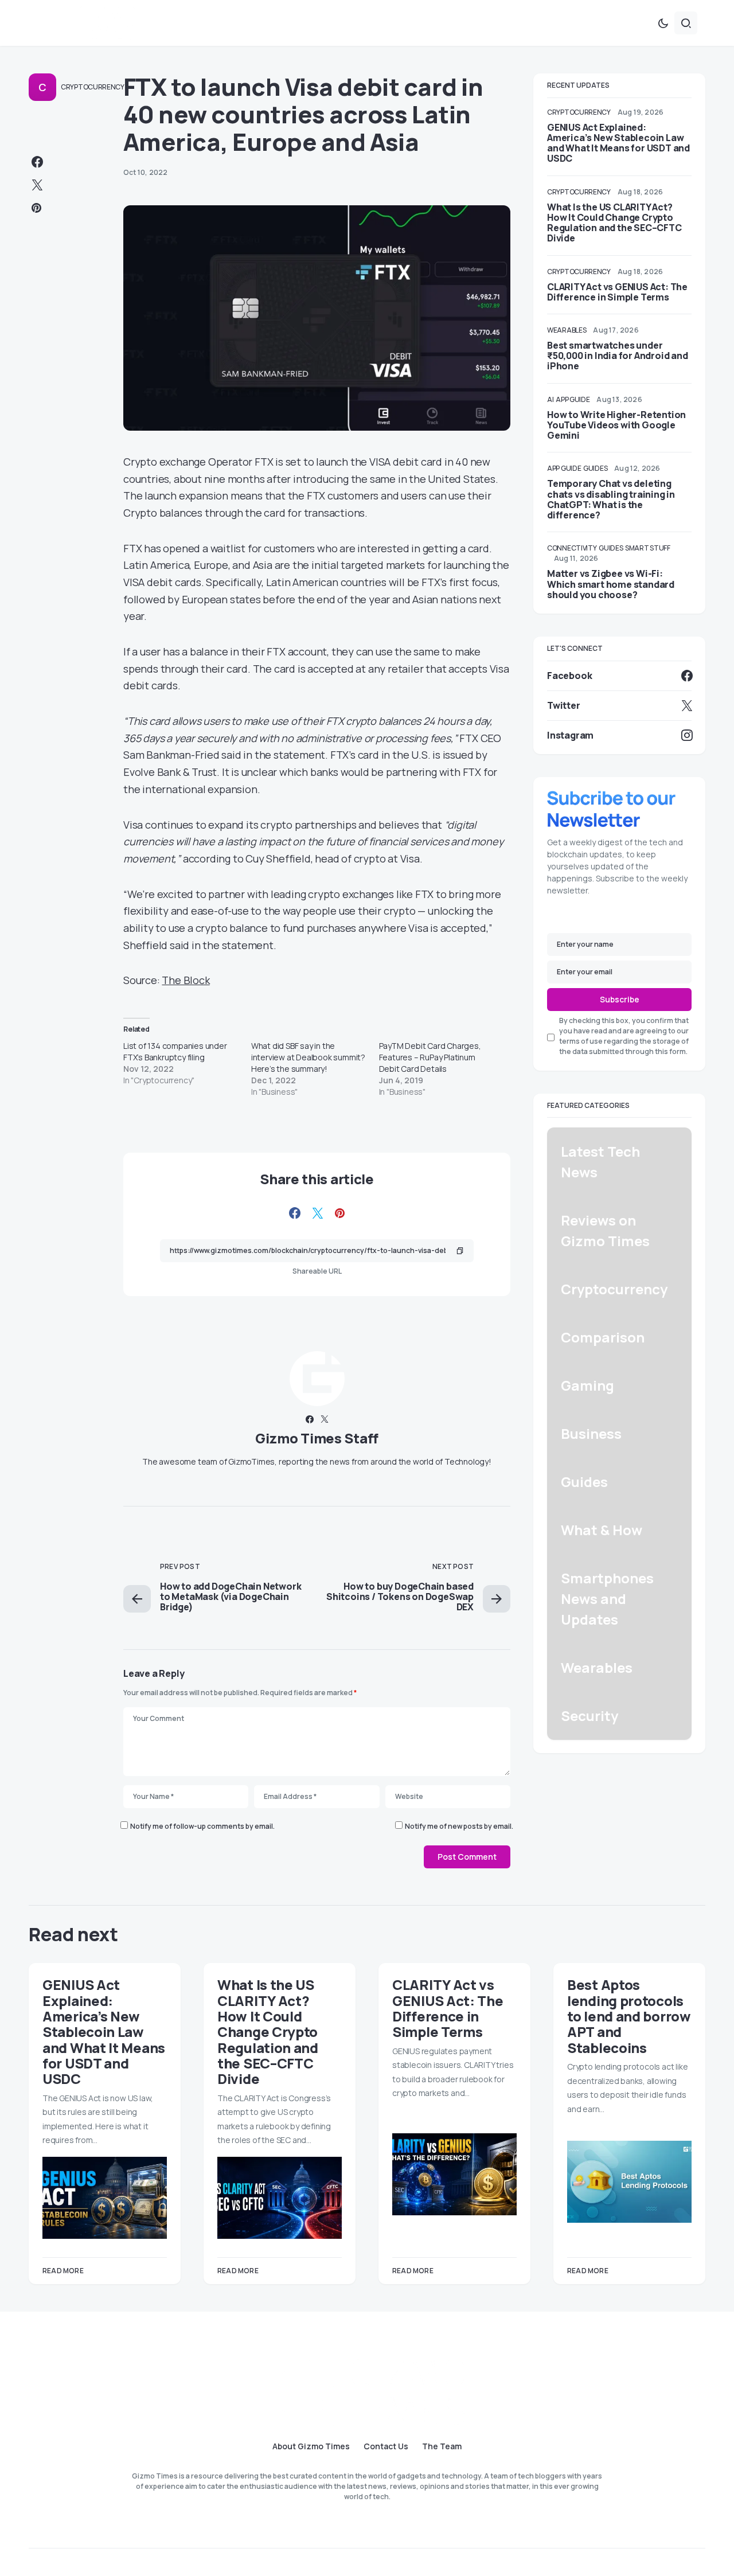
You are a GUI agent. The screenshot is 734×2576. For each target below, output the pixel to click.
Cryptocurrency (93, 87)
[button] (663, 23)
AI (550, 399)
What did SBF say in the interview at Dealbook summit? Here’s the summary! (308, 1057)
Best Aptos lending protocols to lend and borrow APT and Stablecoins (629, 2016)
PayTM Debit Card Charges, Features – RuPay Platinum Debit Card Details (430, 1057)
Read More (63, 2271)
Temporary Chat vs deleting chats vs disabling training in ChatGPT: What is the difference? (611, 499)
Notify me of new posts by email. (459, 1826)
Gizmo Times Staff (317, 1438)
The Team (442, 2446)
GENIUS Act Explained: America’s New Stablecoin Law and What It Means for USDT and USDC (618, 143)
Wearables (567, 330)
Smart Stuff (648, 548)
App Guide (573, 399)
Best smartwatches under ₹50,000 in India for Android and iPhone (618, 356)
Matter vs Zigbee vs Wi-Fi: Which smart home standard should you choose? (611, 584)
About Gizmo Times (311, 2446)
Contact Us (386, 2446)
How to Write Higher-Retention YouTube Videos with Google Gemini (616, 425)
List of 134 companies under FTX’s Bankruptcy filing (175, 1051)
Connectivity (572, 548)
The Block (186, 980)
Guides (595, 468)
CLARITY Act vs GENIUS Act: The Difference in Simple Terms (617, 292)
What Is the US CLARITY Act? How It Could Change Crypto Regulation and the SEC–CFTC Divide (614, 223)
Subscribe (620, 999)
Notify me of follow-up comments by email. (202, 1826)
